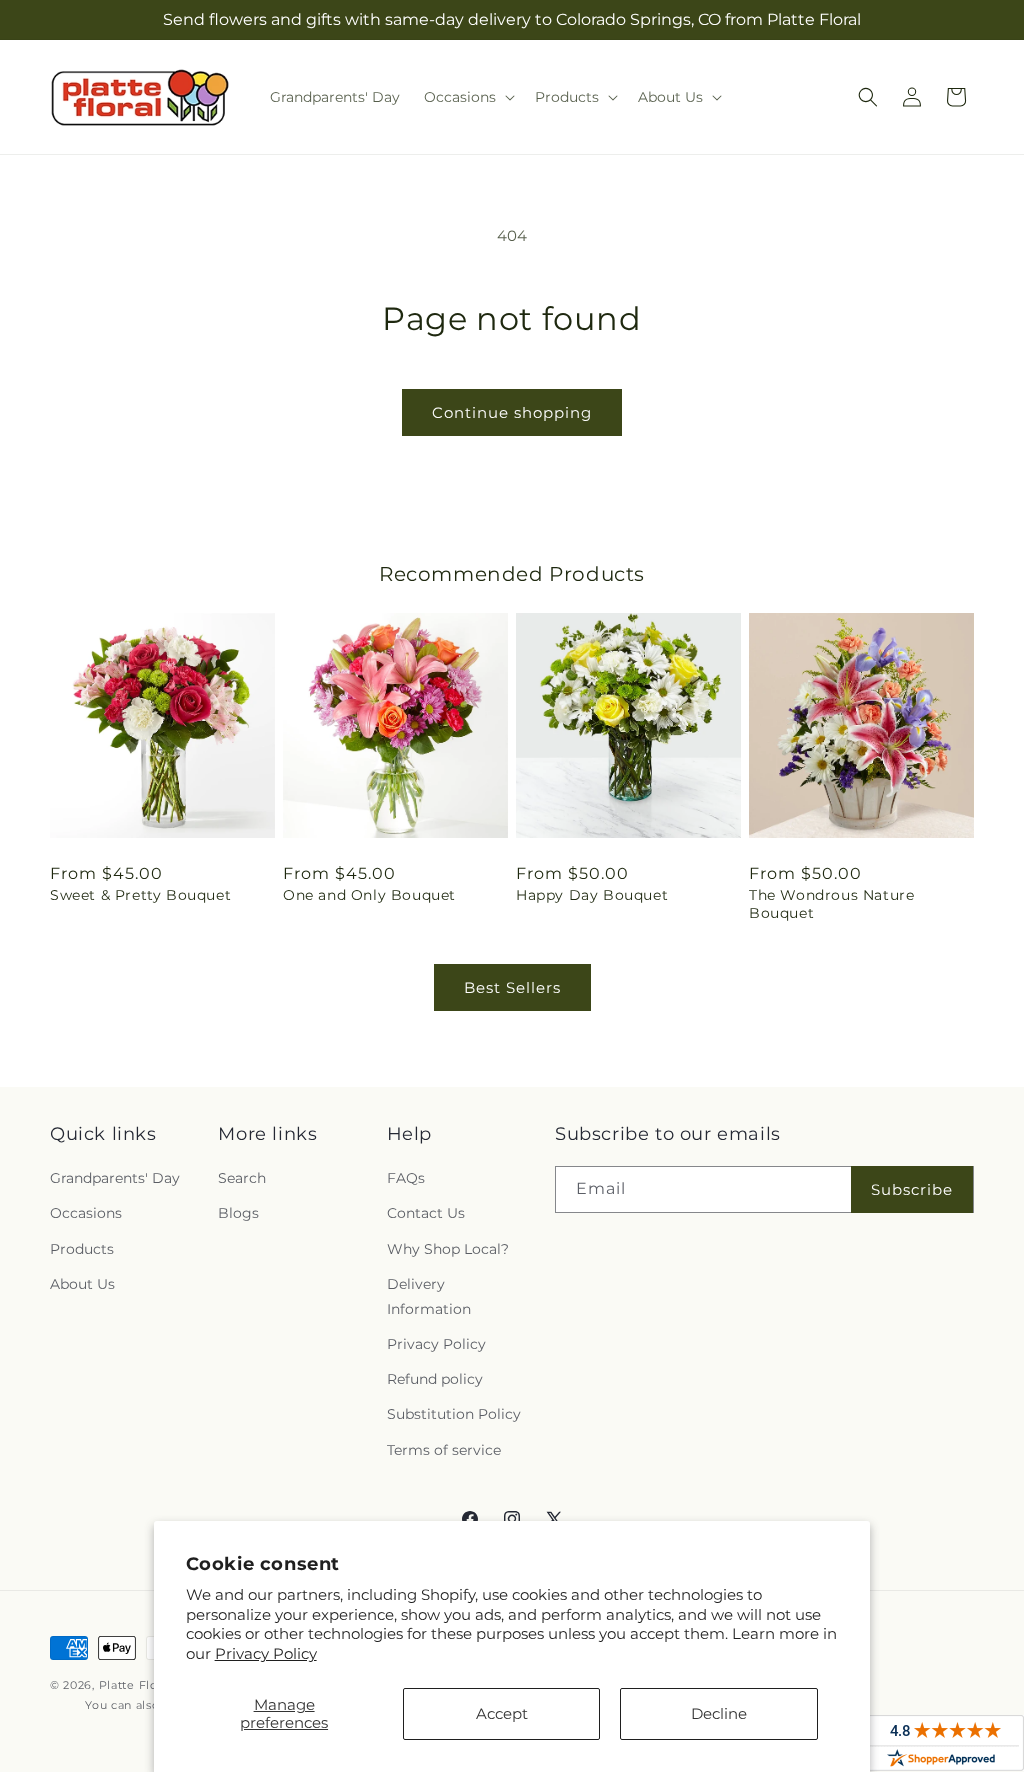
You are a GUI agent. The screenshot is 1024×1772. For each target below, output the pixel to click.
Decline (719, 1713)
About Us (82, 1284)
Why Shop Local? (448, 1249)
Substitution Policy (454, 1414)
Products (82, 1249)
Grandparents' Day (115, 1178)
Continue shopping (512, 412)
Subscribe (912, 1189)
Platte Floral (136, 1685)
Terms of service (444, 1450)
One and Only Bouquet (369, 895)
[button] (467, 97)
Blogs (238, 1213)
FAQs (406, 1178)
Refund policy (435, 1379)
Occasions (86, 1213)
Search (242, 1178)
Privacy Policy (266, 1653)
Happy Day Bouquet (592, 895)
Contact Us (426, 1213)
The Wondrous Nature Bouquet (831, 904)
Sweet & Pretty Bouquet (140, 895)
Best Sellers (512, 987)
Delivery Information (429, 1296)
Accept (502, 1713)
